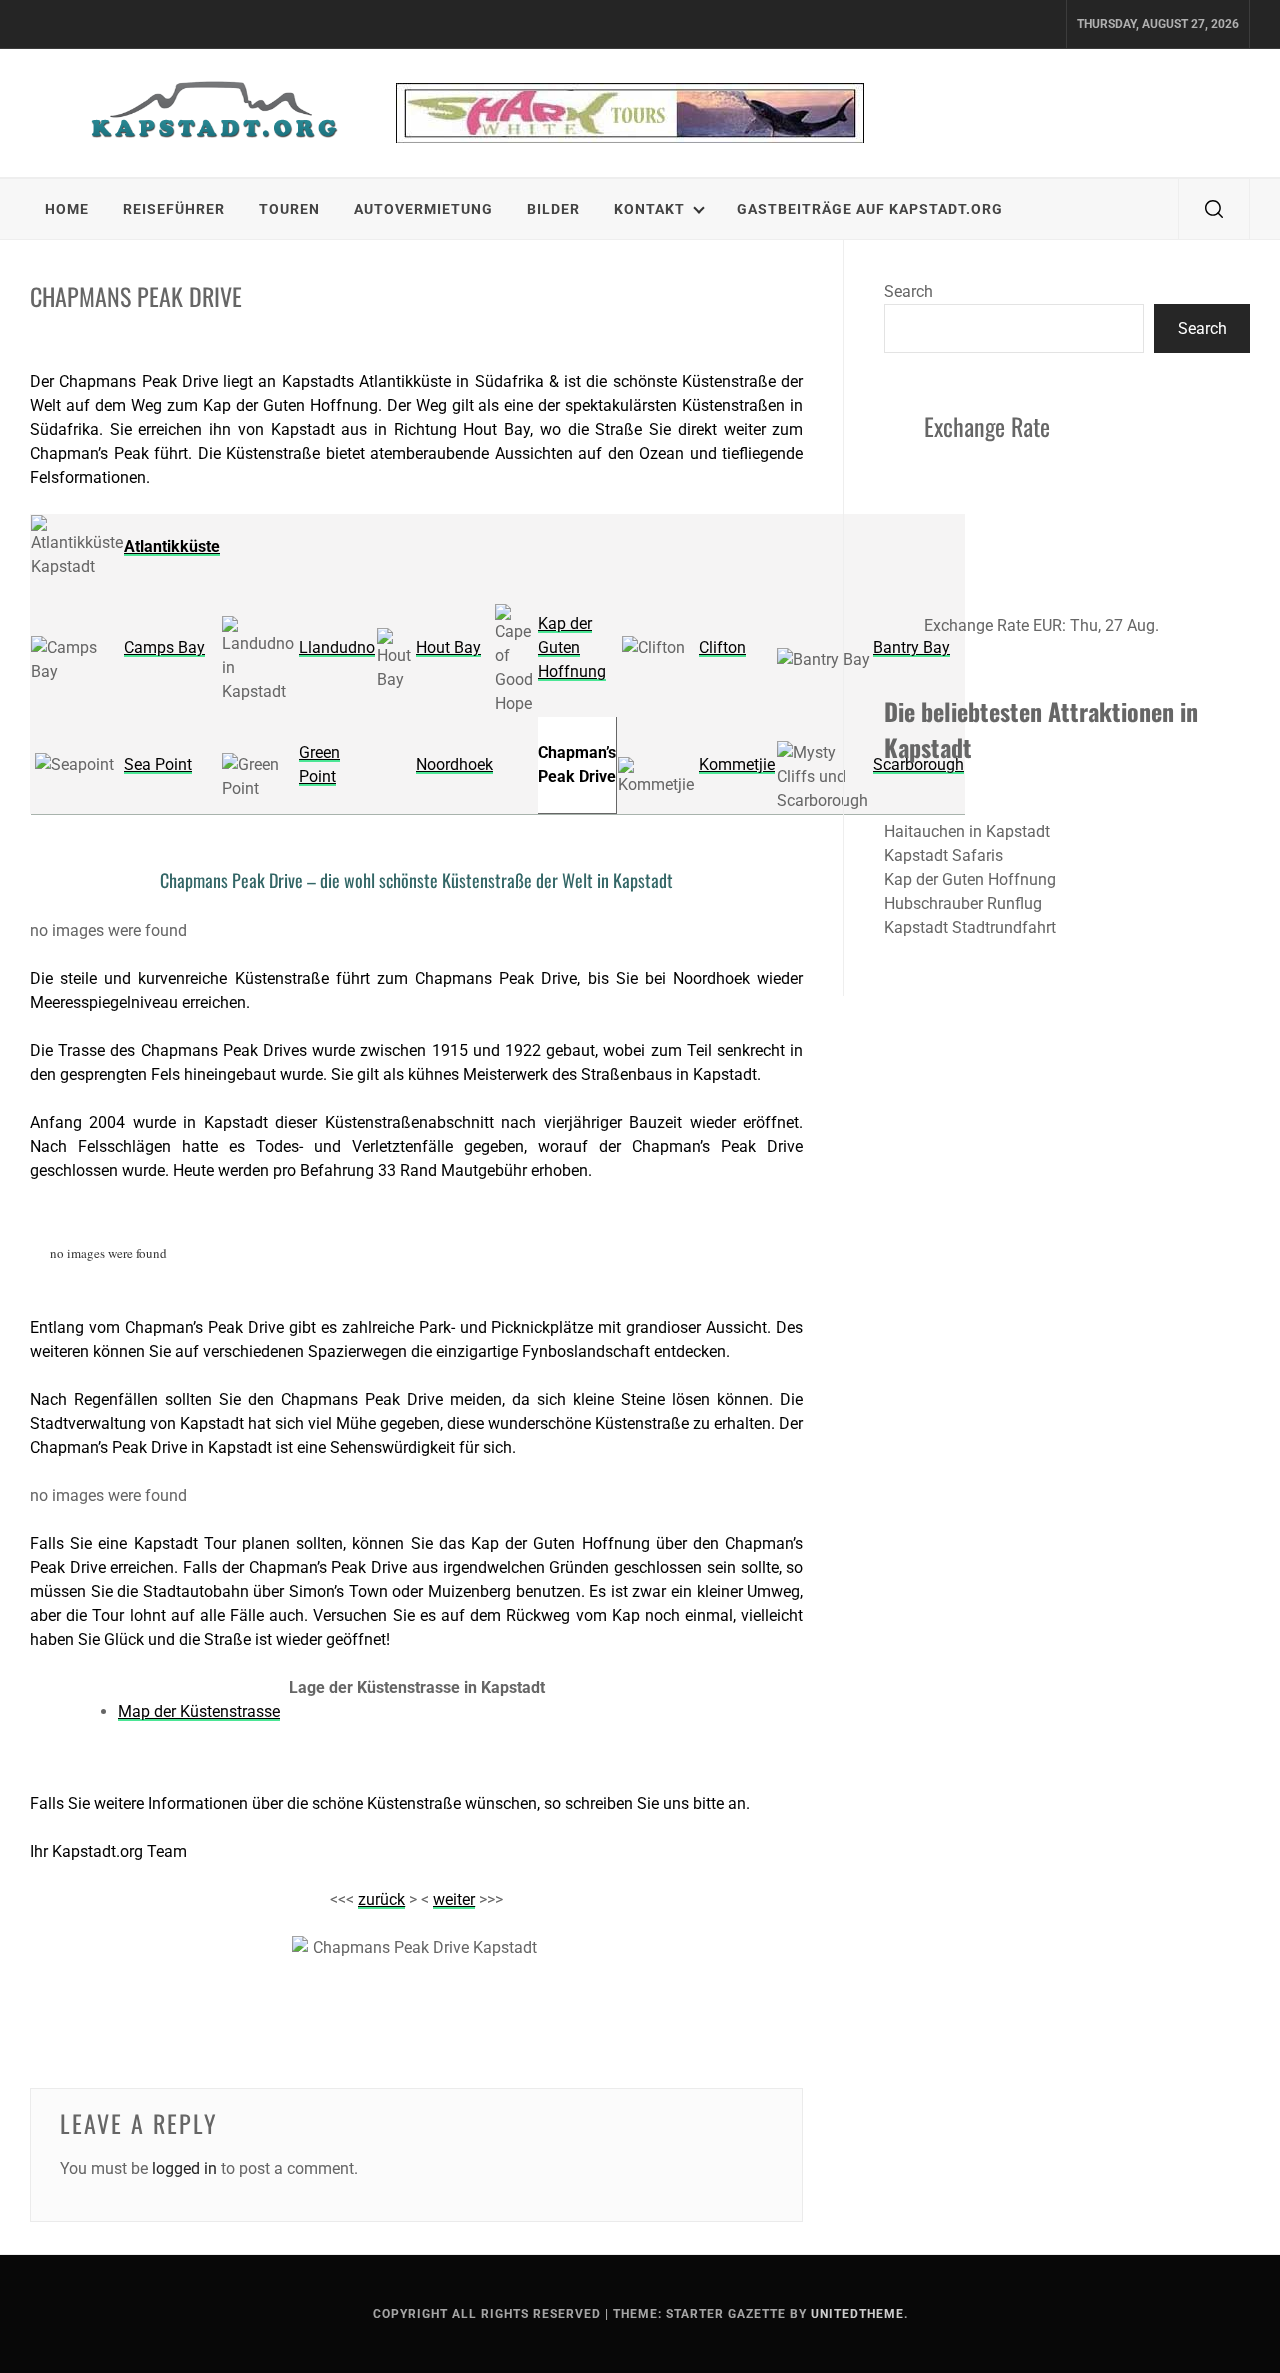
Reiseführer (174, 209)
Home (67, 209)
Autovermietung (423, 209)
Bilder (553, 209)
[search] (1214, 209)
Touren (289, 209)
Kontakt (649, 209)
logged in (184, 2168)
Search (908, 291)
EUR (1047, 625)
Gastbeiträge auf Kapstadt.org (870, 209)
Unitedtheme (857, 2314)
